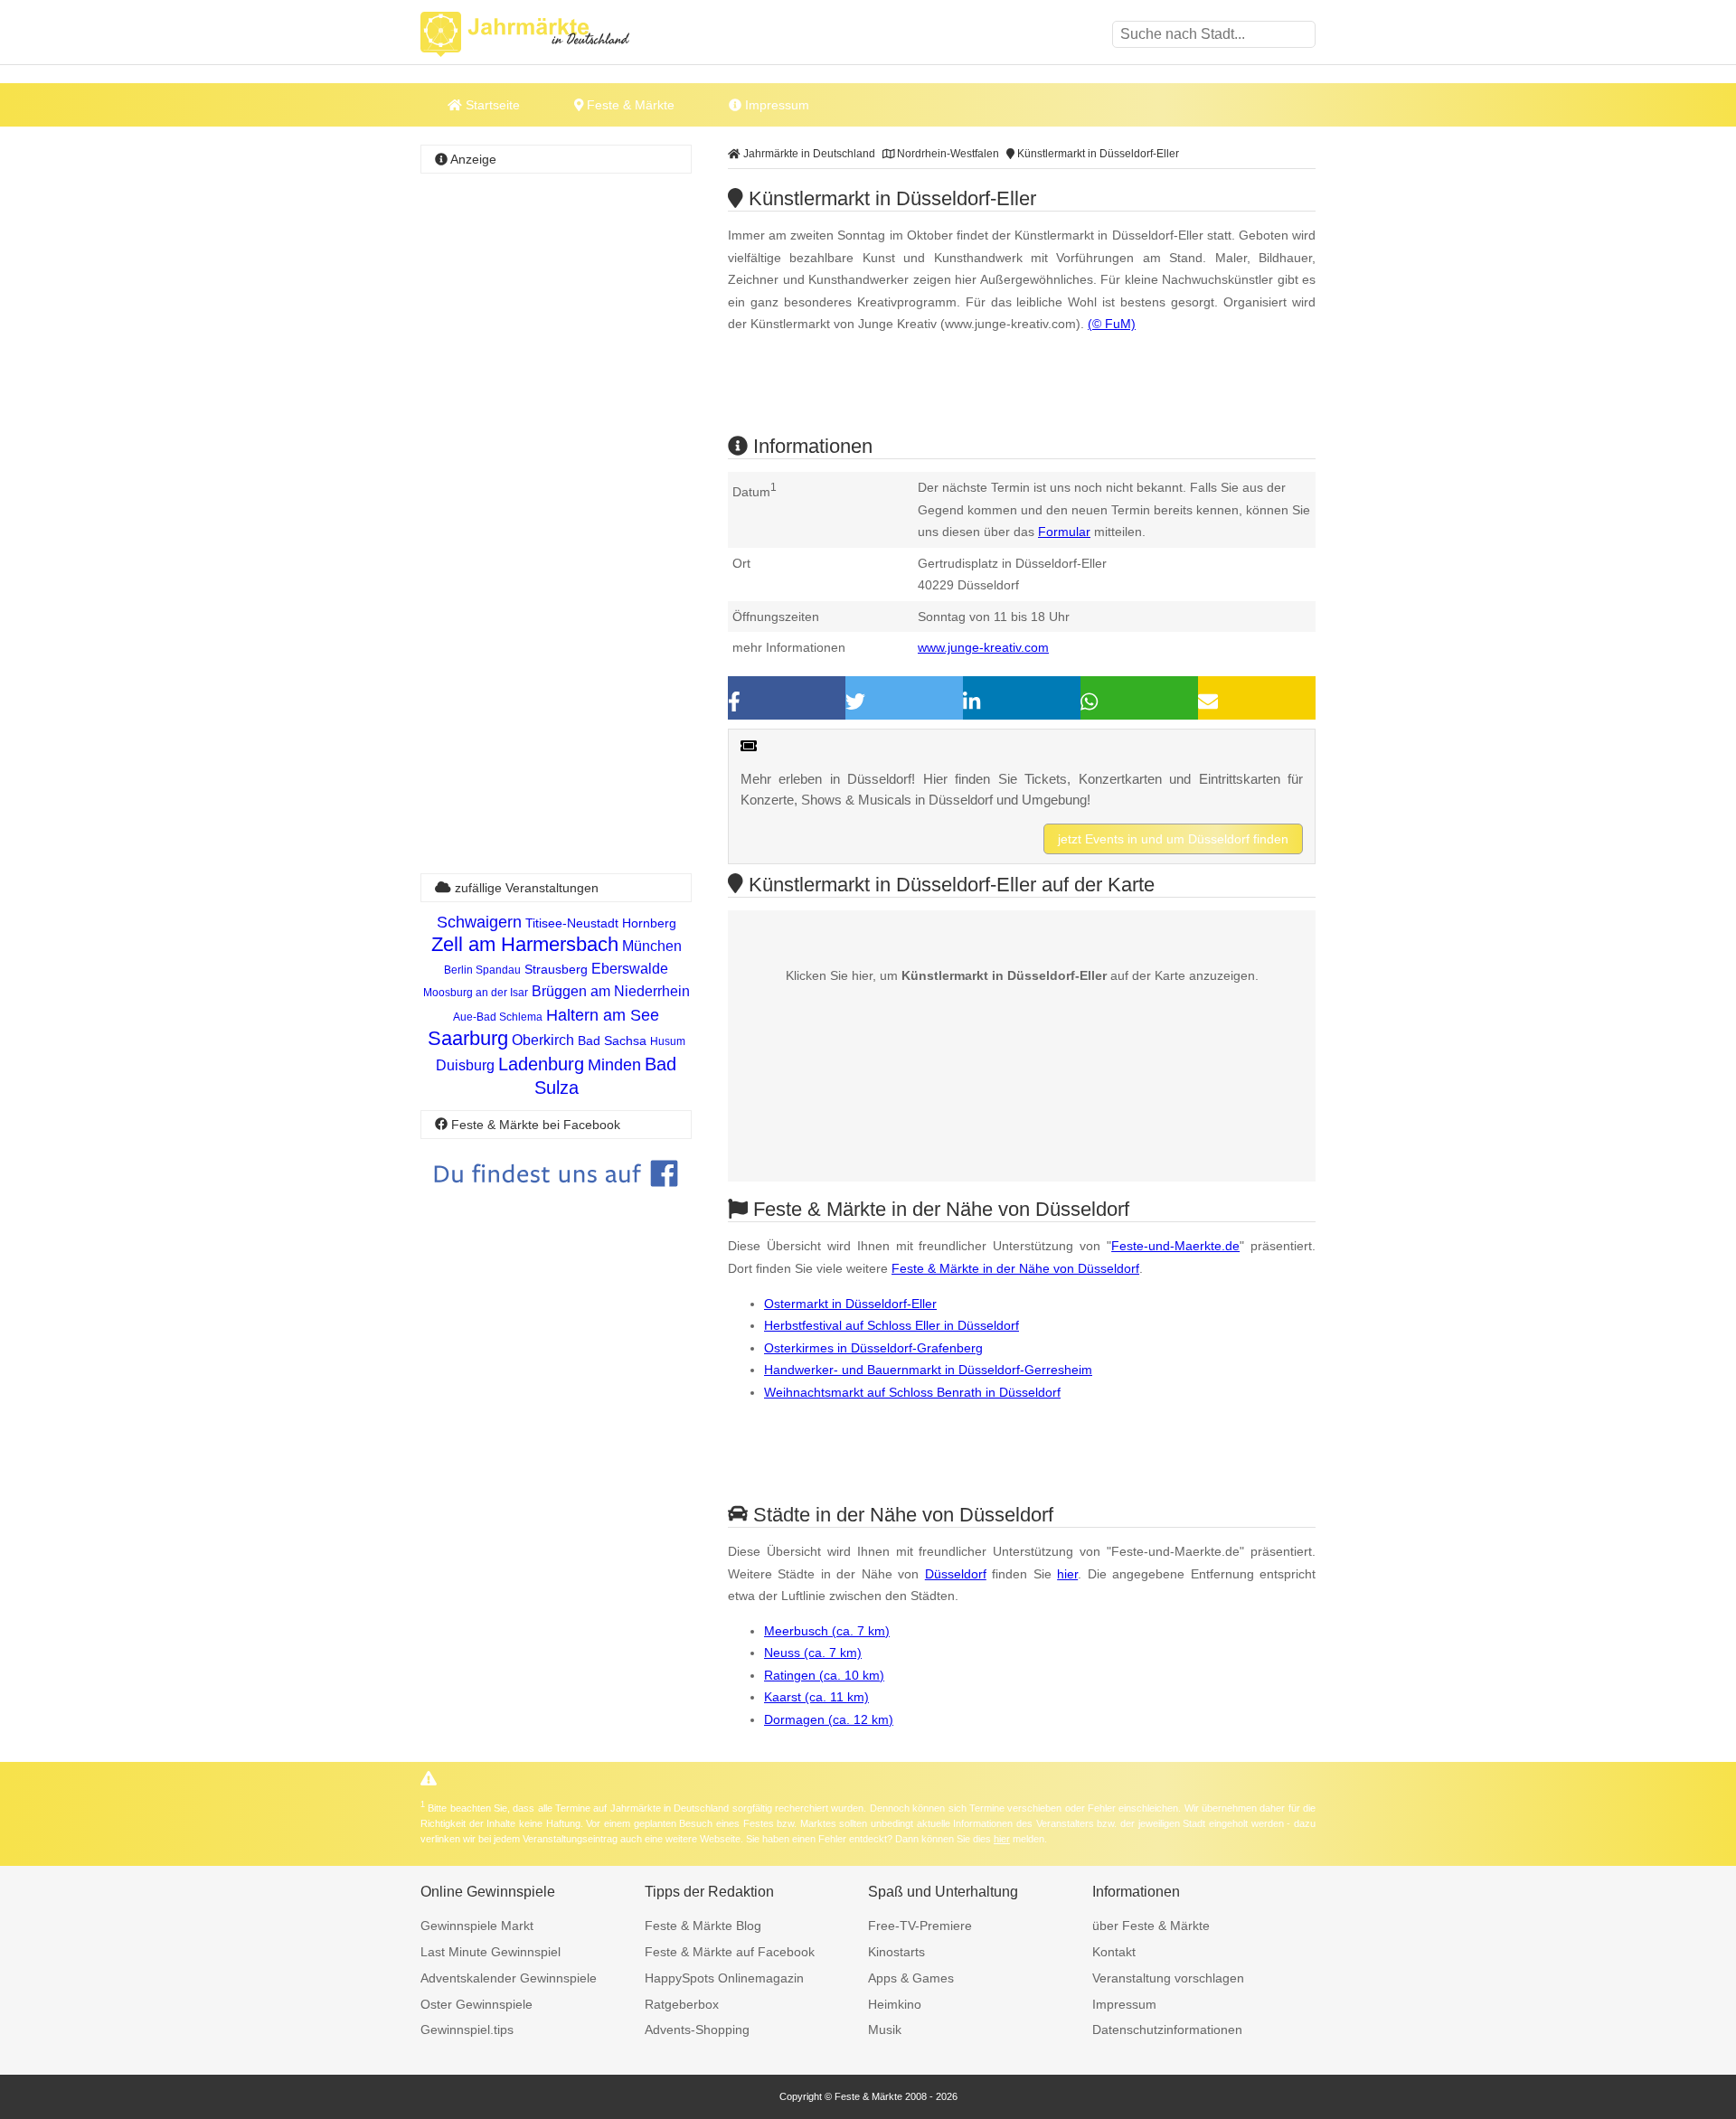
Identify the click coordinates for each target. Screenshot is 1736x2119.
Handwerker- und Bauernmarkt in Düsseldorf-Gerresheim (928, 1370)
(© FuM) (1112, 324)
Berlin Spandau (482, 970)
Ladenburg (541, 1064)
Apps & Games (911, 1978)
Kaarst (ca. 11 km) (816, 1697)
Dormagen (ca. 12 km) (829, 1719)
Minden (614, 1065)
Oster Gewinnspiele (476, 2004)
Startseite (491, 105)
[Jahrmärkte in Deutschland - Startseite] (547, 34)
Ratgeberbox (682, 2004)
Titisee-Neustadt (572, 923)
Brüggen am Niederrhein (611, 991)
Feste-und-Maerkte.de (1175, 1246)
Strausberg (556, 969)
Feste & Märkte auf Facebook (730, 1952)
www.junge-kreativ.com (983, 647)
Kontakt (1114, 1952)
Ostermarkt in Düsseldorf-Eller (850, 1304)
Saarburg (468, 1038)
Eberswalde (630, 969)
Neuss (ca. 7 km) (813, 1653)
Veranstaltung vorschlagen (1168, 1978)
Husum (668, 1041)
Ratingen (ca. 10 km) (824, 1675)
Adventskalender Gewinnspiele (509, 1978)
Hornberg (649, 923)
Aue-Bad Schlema (498, 1017)
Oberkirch (543, 1040)
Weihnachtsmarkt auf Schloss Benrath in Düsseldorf (912, 1392)
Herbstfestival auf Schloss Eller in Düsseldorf (892, 1325)
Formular (1064, 532)
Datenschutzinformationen (1167, 2030)
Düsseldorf (956, 1574)
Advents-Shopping (697, 2030)
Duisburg (465, 1065)
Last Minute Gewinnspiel (491, 1952)
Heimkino (895, 2004)
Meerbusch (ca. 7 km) (827, 1631)
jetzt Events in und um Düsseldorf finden (1173, 839)
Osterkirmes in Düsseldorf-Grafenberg (873, 1348)
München (652, 946)
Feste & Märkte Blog (703, 1926)
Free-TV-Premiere (920, 1926)
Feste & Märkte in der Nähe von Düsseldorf (1015, 1268)
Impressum (775, 105)
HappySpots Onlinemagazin (724, 1978)
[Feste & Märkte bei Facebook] (556, 1200)
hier (1067, 1574)
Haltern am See (603, 1015)
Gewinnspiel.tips (467, 2030)
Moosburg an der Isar (476, 993)
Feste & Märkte (629, 105)
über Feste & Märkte (1151, 1926)
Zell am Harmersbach (525, 944)
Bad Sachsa (612, 1041)
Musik (885, 2030)
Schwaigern (479, 922)
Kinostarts (896, 1952)
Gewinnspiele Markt (477, 1926)
